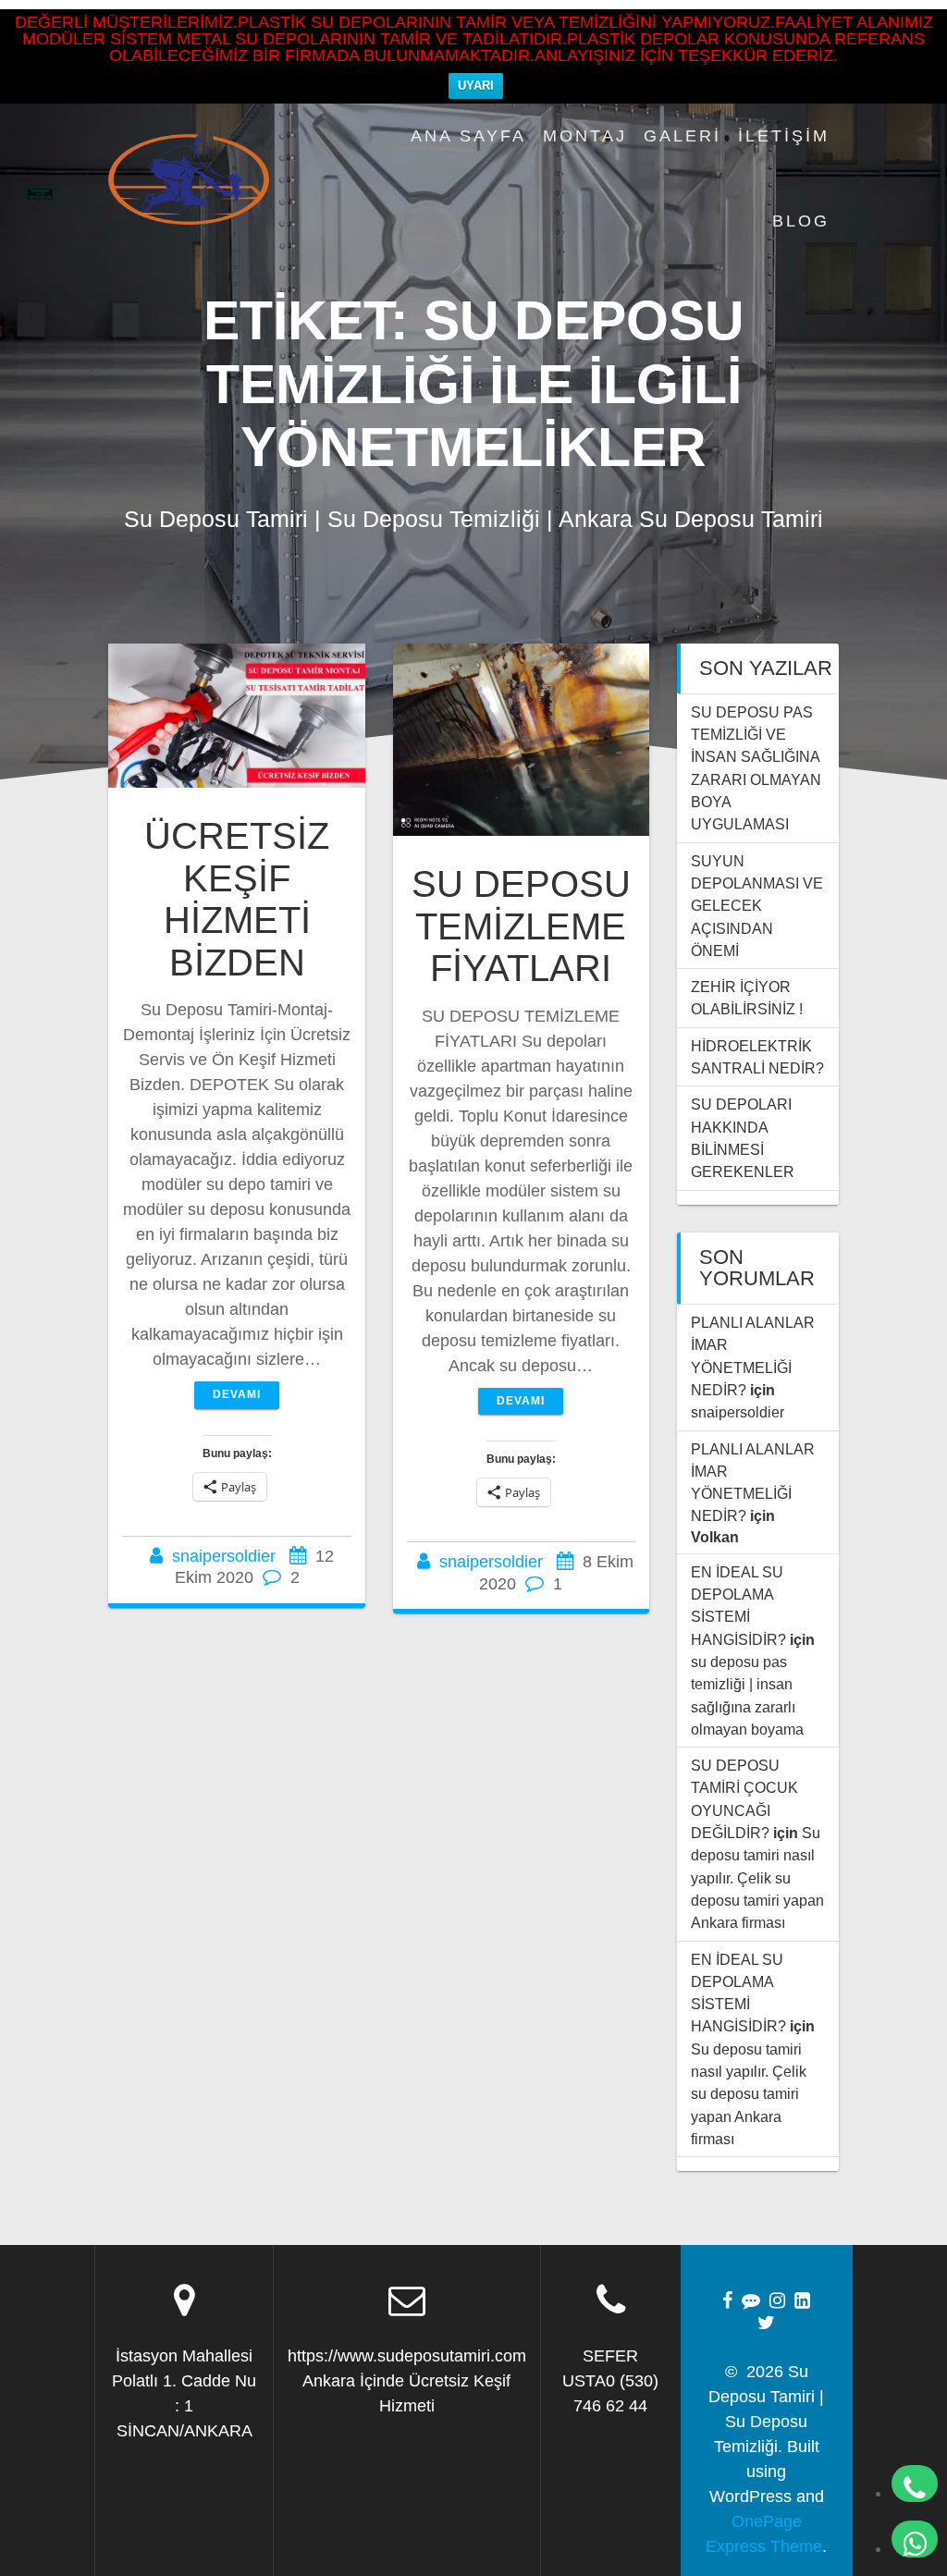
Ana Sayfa (468, 136)
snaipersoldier (224, 1556)
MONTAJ (585, 136)
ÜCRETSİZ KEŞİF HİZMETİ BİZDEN (237, 899)
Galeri (683, 136)
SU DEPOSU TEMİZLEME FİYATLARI (521, 926)
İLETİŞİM (784, 136)
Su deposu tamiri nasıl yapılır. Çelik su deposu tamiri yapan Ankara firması (757, 1877)
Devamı (237, 1394)
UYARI (476, 86)
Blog (801, 221)
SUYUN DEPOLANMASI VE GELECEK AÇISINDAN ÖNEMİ (757, 906)
